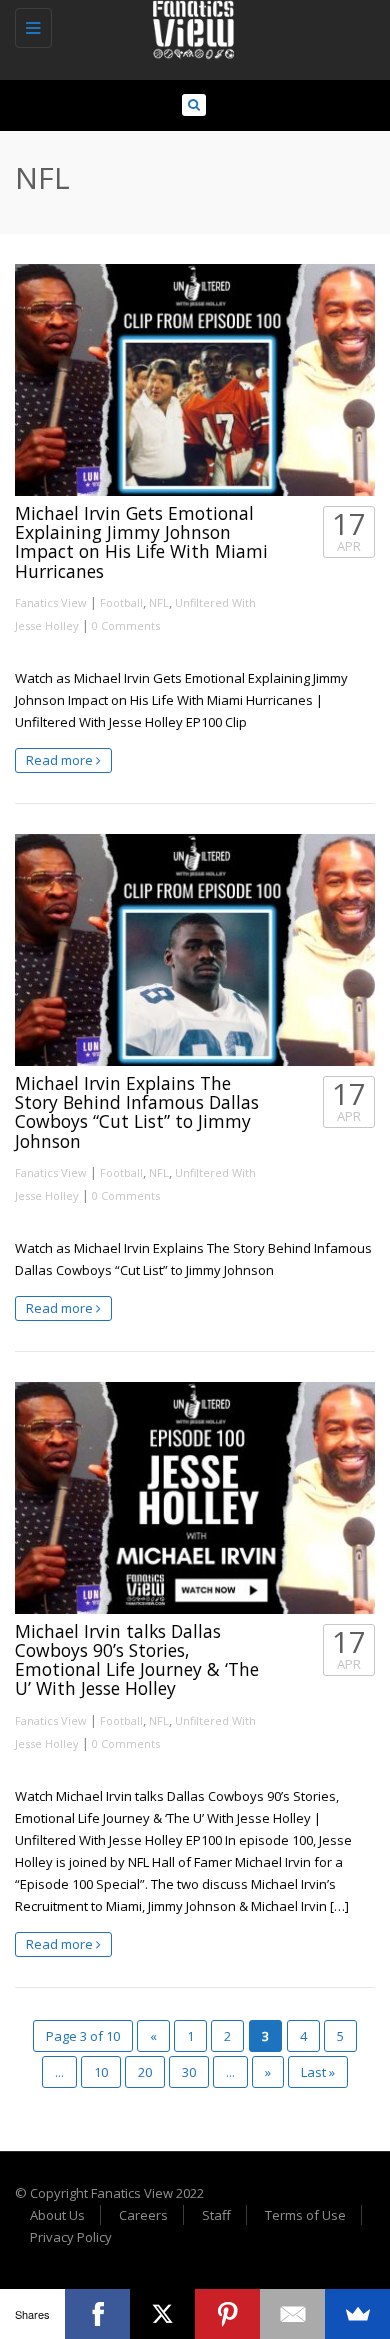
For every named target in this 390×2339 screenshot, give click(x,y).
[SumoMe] (357, 2314)
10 (101, 2072)
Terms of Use (305, 2215)
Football (121, 602)
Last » (318, 2072)
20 (145, 2072)
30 (189, 2072)
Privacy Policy (71, 2237)
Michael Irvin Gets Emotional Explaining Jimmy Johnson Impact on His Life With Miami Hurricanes (141, 542)
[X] (162, 2314)
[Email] (292, 2314)
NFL (159, 602)
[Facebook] (97, 2314)
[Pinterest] (227, 2314)
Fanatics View (51, 602)
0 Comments (126, 625)
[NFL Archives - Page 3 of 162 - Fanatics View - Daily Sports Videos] (190, 25)
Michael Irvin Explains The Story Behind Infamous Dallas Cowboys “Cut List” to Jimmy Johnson (137, 1112)
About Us (57, 2215)
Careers (143, 2215)
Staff (216, 2215)
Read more (61, 760)
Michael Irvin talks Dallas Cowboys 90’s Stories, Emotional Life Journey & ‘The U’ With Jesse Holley (137, 1660)
